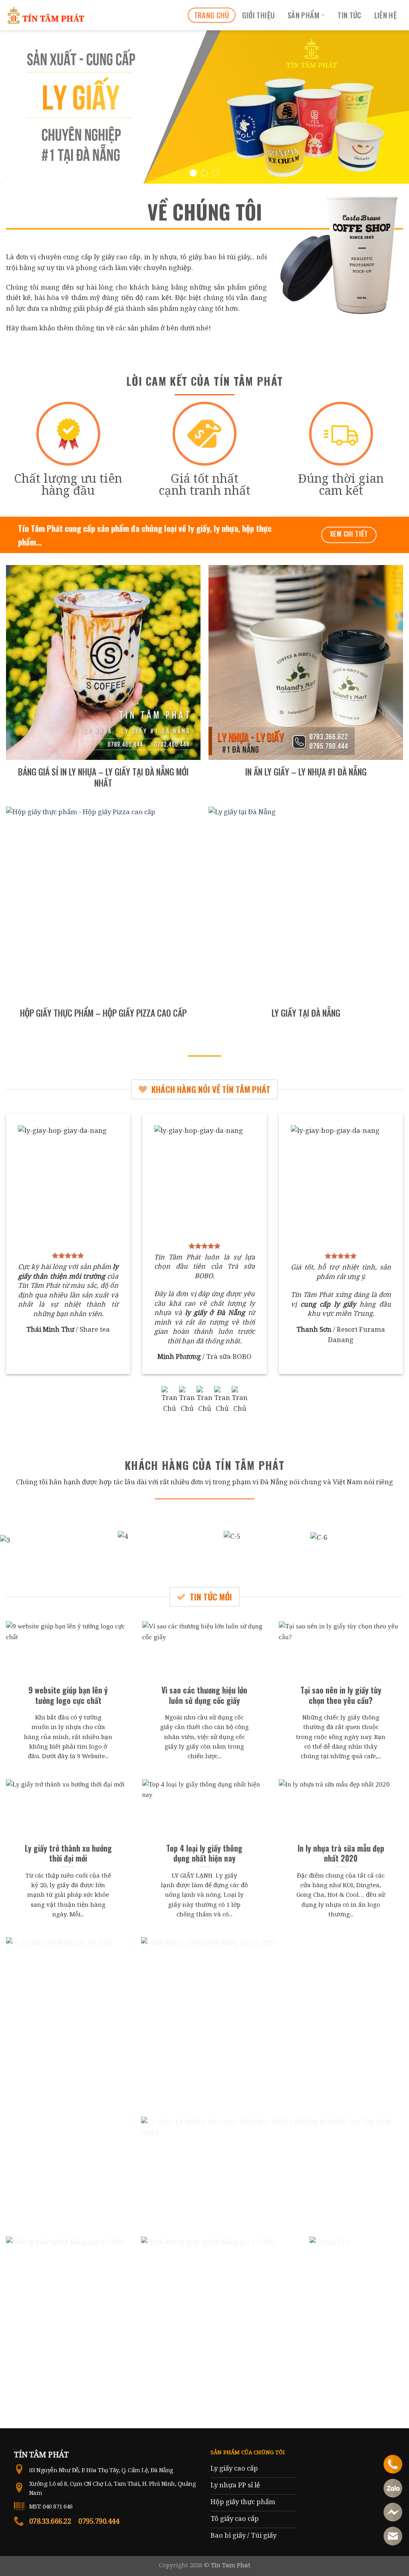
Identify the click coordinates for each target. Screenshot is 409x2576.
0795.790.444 (99, 2521)
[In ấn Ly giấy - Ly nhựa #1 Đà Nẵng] (306, 662)
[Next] (391, 107)
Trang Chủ (212, 15)
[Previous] (18, 107)
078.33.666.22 (50, 2521)
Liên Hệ (386, 15)
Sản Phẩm (304, 15)
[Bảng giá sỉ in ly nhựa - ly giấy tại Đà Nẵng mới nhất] (103, 662)
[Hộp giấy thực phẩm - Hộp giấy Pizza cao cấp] (103, 904)
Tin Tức (349, 15)
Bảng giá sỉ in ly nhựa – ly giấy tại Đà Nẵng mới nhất (103, 777)
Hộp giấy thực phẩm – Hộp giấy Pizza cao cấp (103, 1013)
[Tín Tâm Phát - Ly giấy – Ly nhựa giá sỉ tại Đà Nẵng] (46, 15)
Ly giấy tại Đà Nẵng (306, 1013)
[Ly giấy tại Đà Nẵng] (306, 904)
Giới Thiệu (259, 15)
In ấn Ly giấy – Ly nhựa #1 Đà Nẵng (306, 771)
